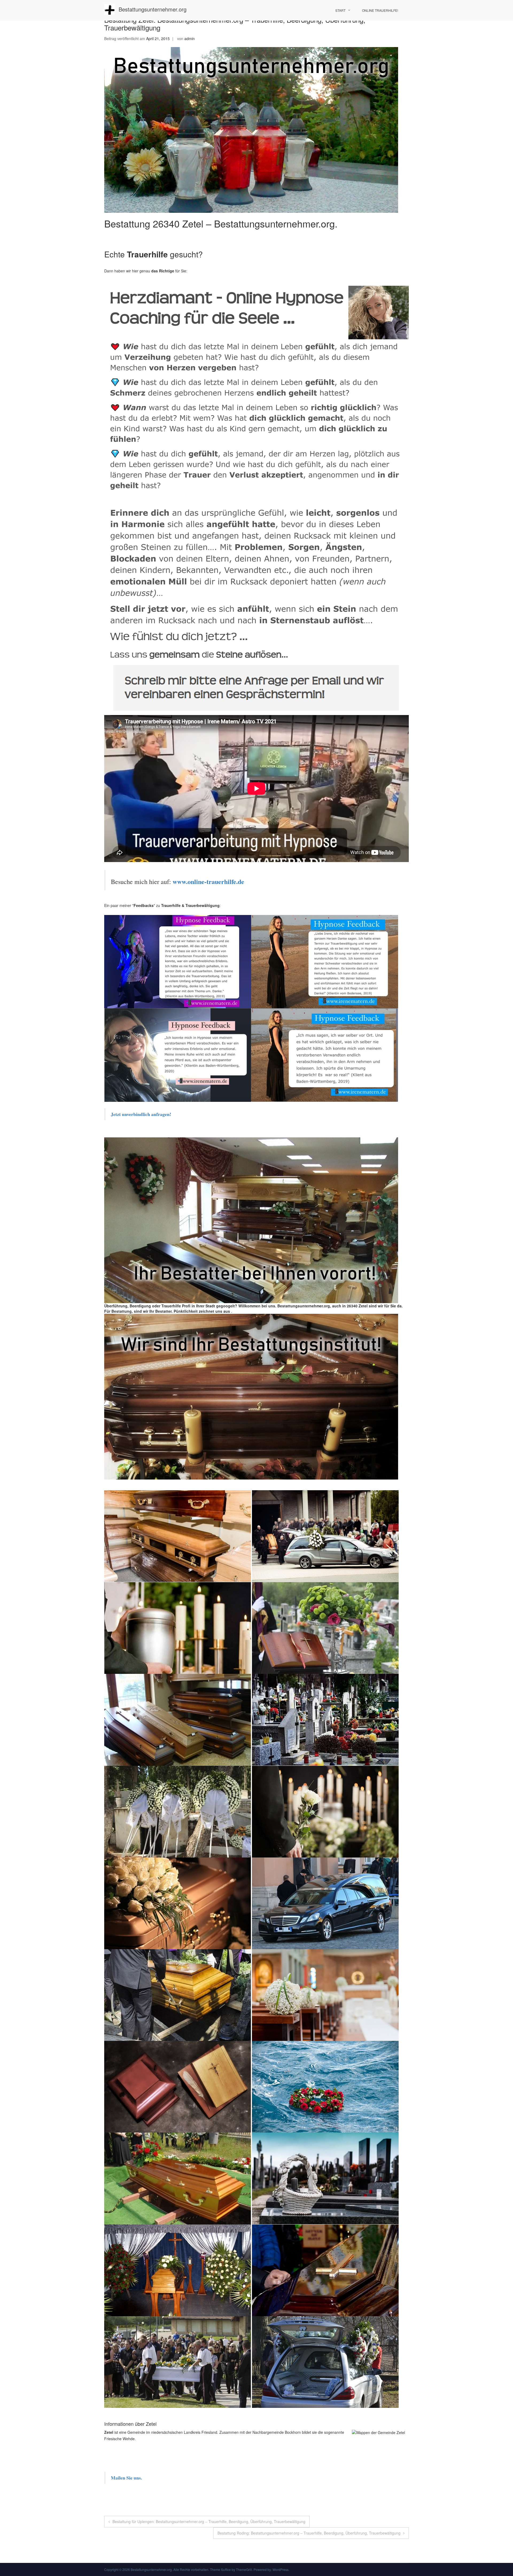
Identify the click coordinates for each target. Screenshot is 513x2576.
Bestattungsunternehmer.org (153, 9)
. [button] (231, 1311)
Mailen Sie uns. (126, 2478)
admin (190, 38)
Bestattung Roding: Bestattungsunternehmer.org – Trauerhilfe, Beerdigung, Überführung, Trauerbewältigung (309, 2533)
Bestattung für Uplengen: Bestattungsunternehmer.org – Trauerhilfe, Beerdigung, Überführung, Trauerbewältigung (209, 2521)
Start (340, 10)
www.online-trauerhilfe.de (208, 881)
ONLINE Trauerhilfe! (380, 10)
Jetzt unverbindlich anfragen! (142, 1114)
